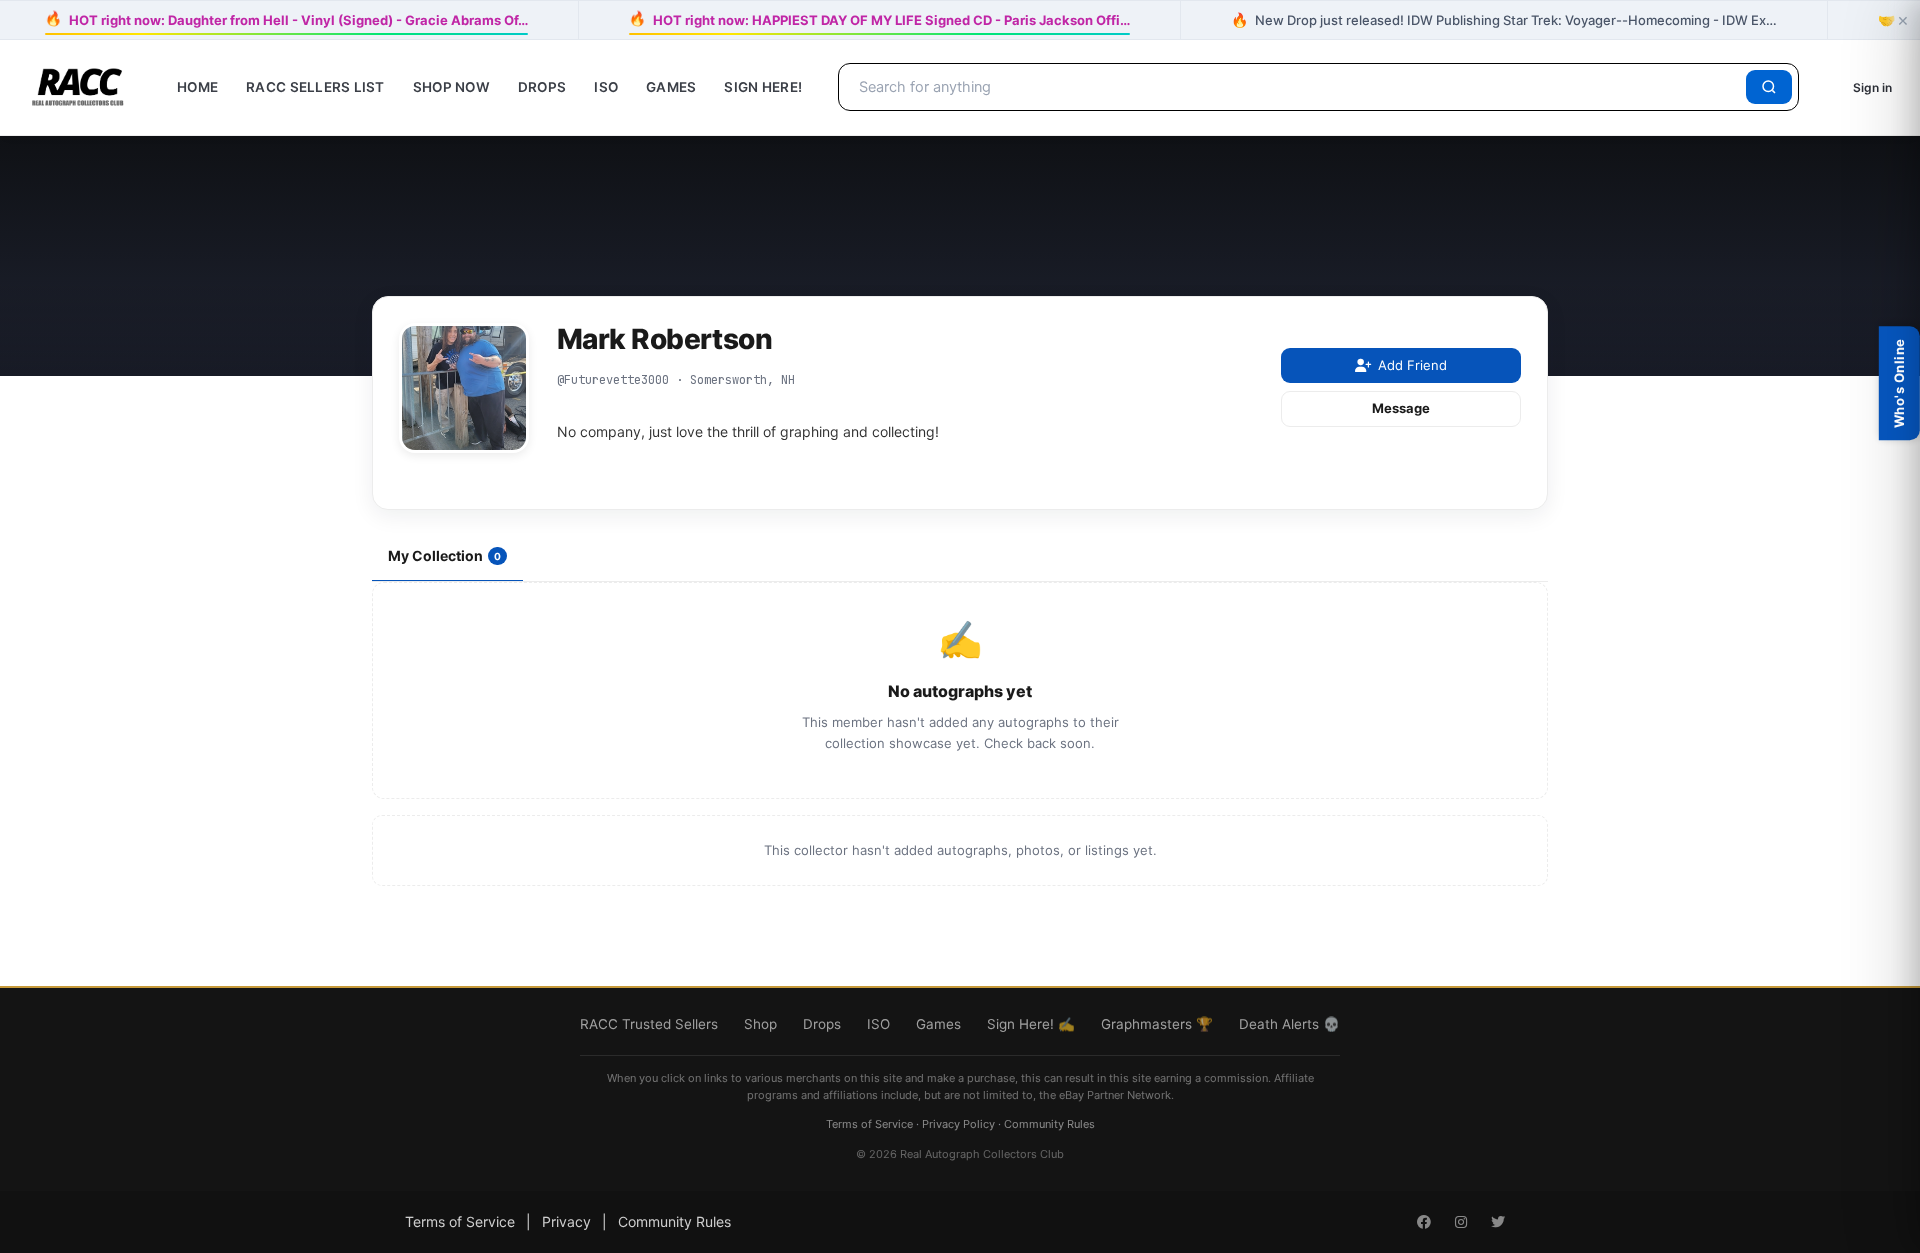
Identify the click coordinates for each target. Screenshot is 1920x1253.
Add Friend (1412, 365)
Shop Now (451, 87)
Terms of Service (869, 1124)
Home (197, 87)
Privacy (566, 1221)
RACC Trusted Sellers (649, 1024)
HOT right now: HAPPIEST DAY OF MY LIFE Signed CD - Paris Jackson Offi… (879, 19)
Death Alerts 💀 (1289, 1024)
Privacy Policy (958, 1124)
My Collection (444, 555)
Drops (542, 87)
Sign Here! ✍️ (1031, 1024)
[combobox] (1295, 87)
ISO (606, 87)
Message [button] (1401, 408)
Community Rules (1049, 1124)
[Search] (1769, 87)
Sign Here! (763, 87)
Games (671, 87)
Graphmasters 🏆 (1157, 1024)
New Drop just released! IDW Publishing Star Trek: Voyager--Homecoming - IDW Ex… (1504, 19)
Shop (760, 1024)
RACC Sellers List (315, 87)
